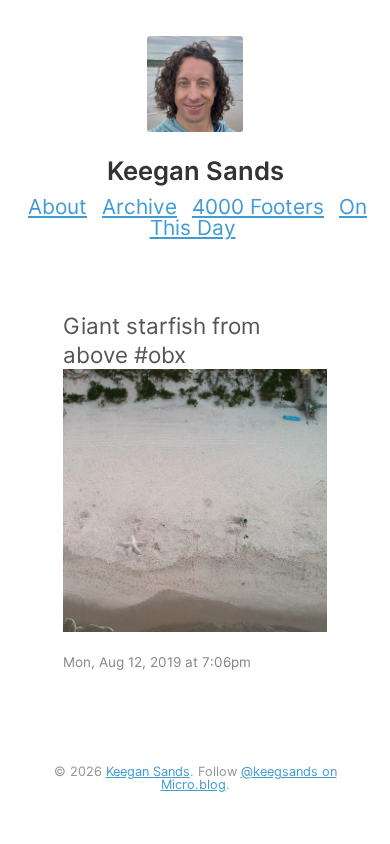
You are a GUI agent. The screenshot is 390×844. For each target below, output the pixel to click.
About (57, 206)
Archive (139, 206)
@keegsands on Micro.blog (249, 778)
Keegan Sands (148, 771)
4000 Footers (258, 206)
